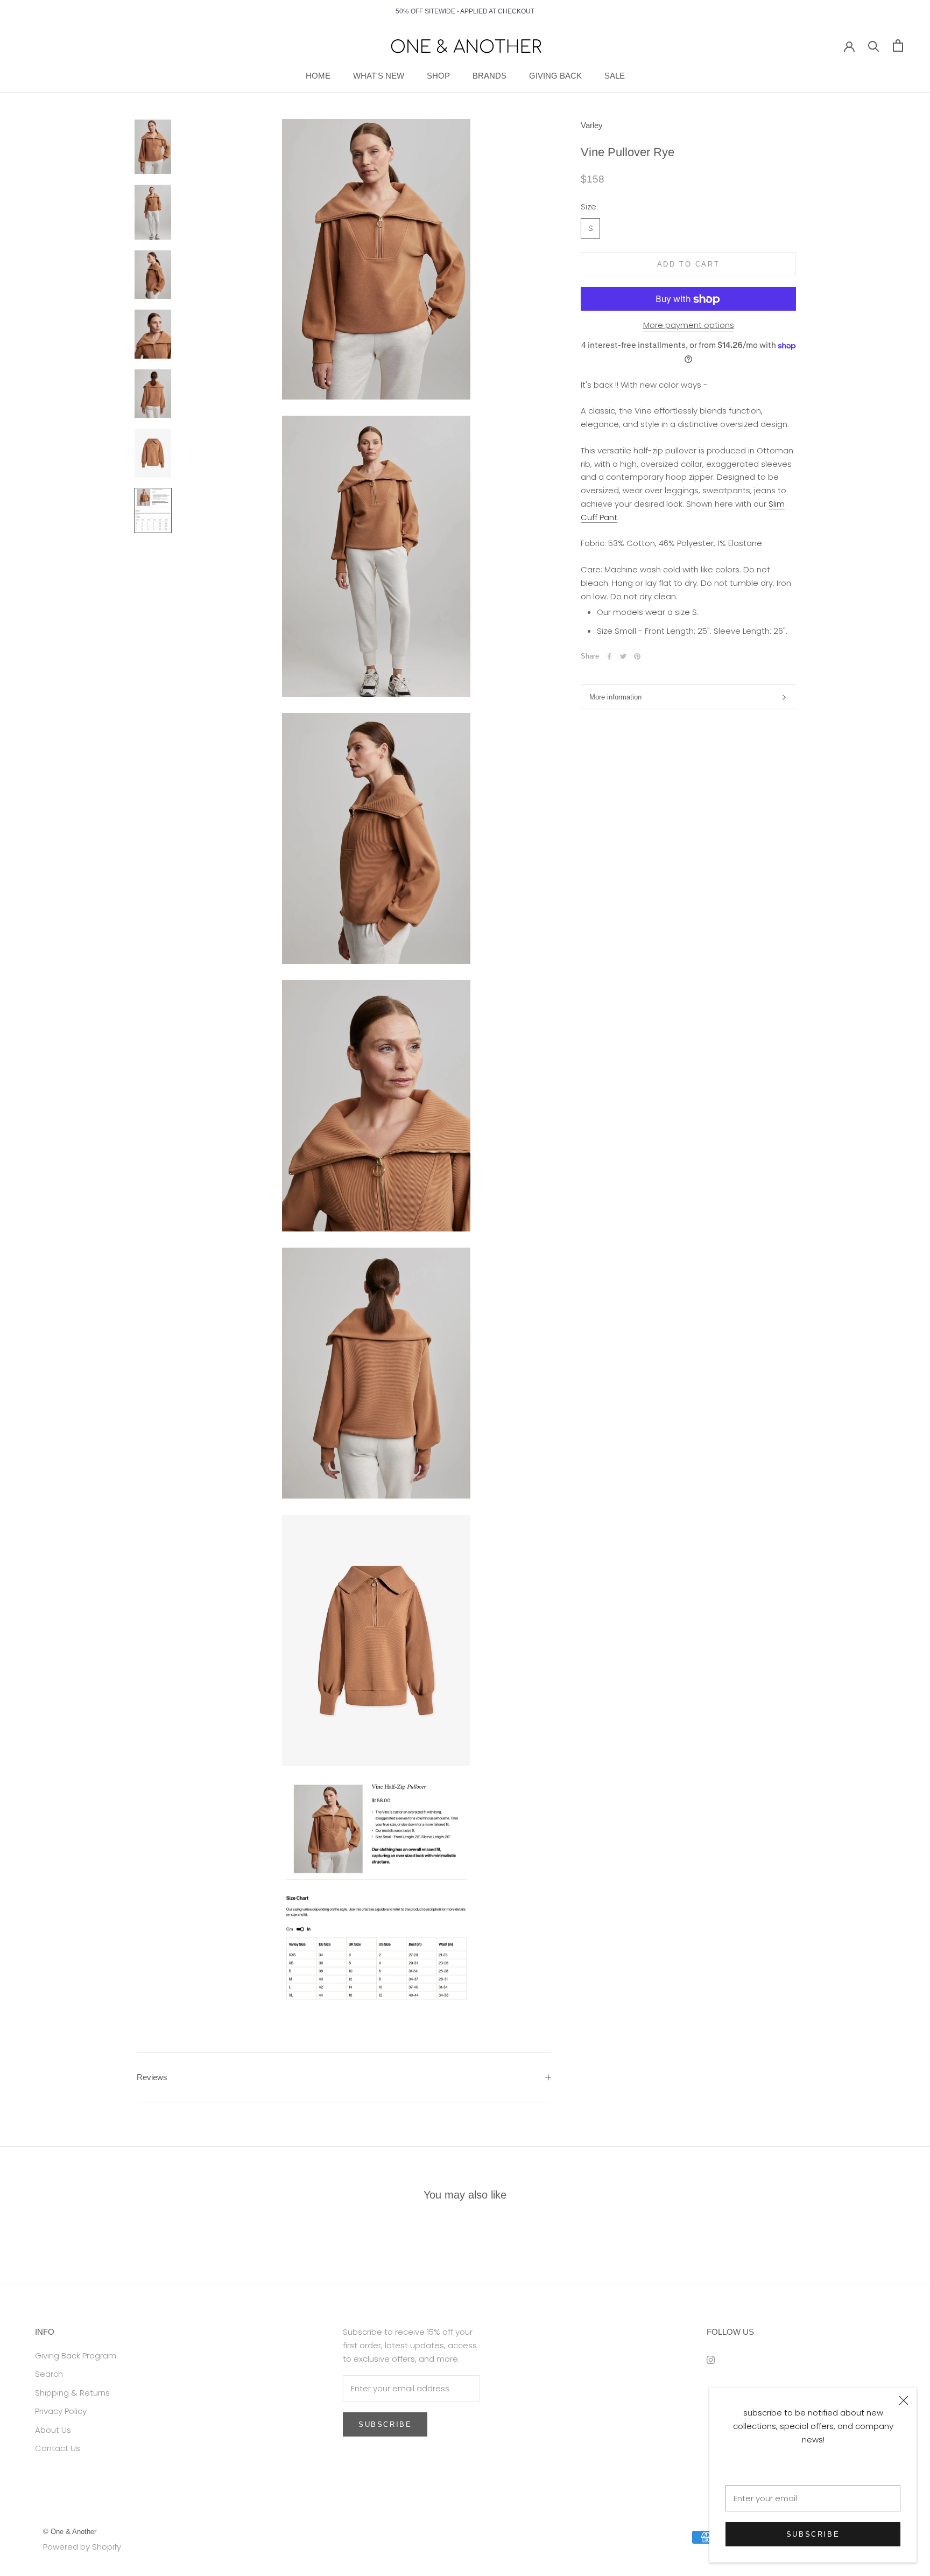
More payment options (689, 325)
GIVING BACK (555, 76)
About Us (53, 2430)
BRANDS (489, 76)
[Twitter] (623, 656)
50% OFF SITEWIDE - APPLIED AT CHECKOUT (465, 11)
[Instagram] (711, 2360)
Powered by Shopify (82, 2547)
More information (615, 697)
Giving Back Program (76, 2355)
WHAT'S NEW (379, 76)
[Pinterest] (637, 656)
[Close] (904, 2400)
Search (49, 2374)
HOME (318, 76)
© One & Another (70, 2532)
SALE (615, 76)
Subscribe (813, 2534)
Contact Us (58, 2448)
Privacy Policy (61, 2411)
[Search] (874, 45)
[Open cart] (898, 45)
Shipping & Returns (72, 2393)
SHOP (438, 76)
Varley (592, 125)
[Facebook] (609, 656)
